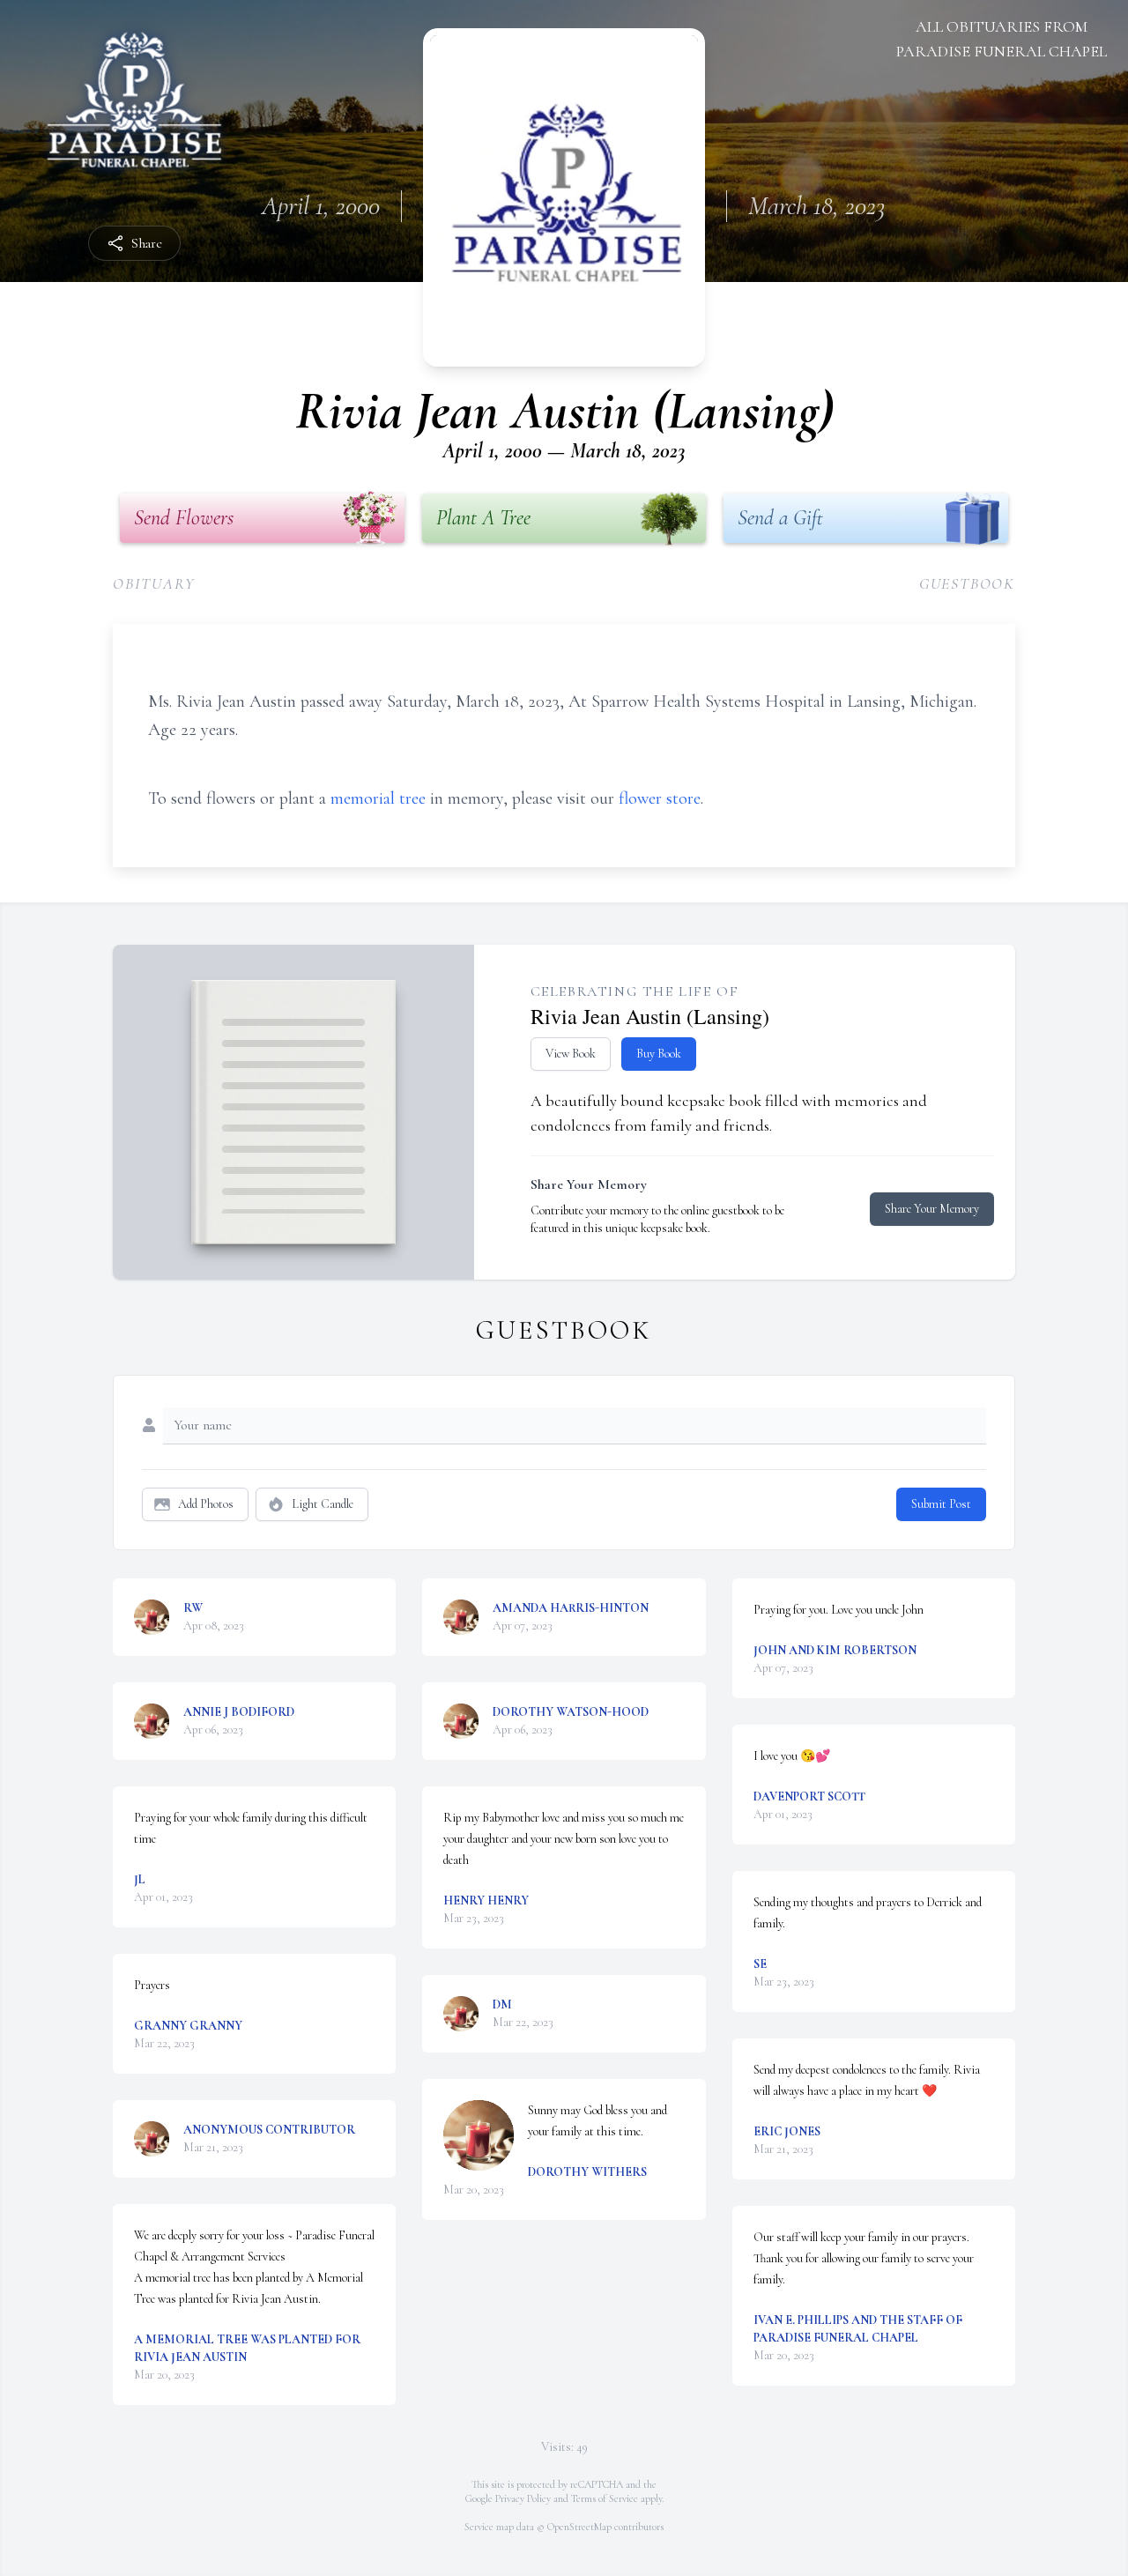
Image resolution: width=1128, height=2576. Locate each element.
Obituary (154, 583)
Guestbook (967, 583)
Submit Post (941, 1504)
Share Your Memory (932, 1209)
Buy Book (659, 1054)
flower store (660, 798)
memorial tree (378, 798)
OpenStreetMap (579, 2527)
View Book (571, 1054)
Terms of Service (605, 2498)
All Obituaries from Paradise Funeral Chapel (1002, 39)
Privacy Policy (523, 2498)
